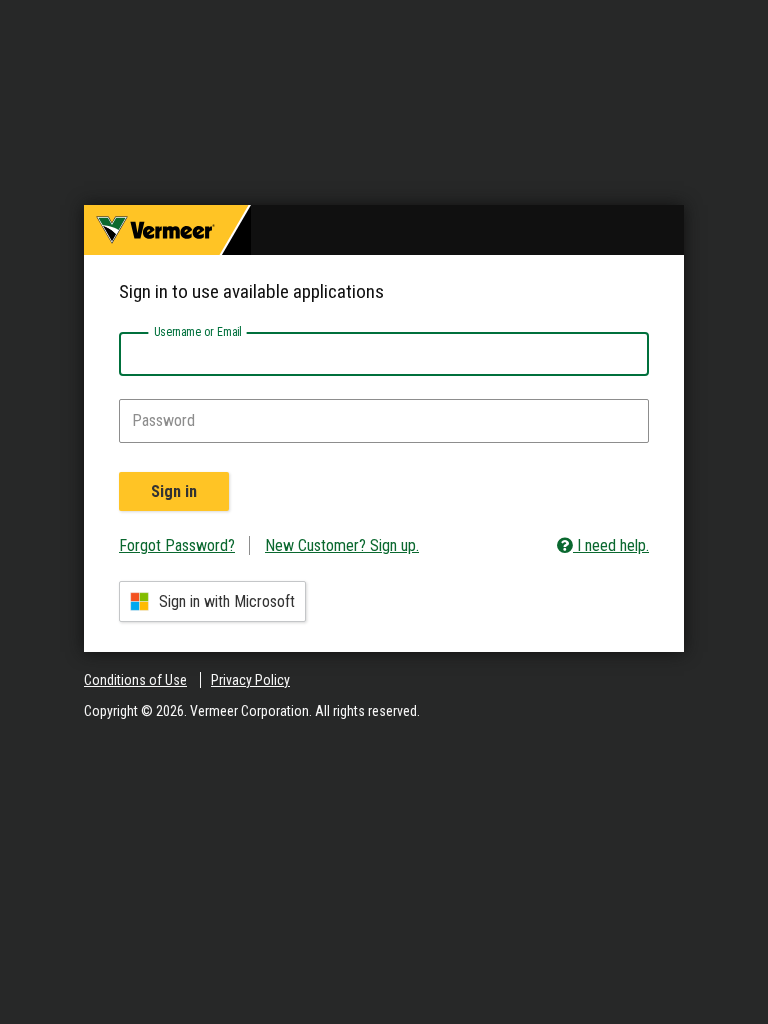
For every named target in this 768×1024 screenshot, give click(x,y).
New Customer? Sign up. (342, 545)
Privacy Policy (250, 680)
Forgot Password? (177, 545)
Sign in (174, 491)
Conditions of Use (135, 680)
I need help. (611, 545)
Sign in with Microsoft (227, 601)
